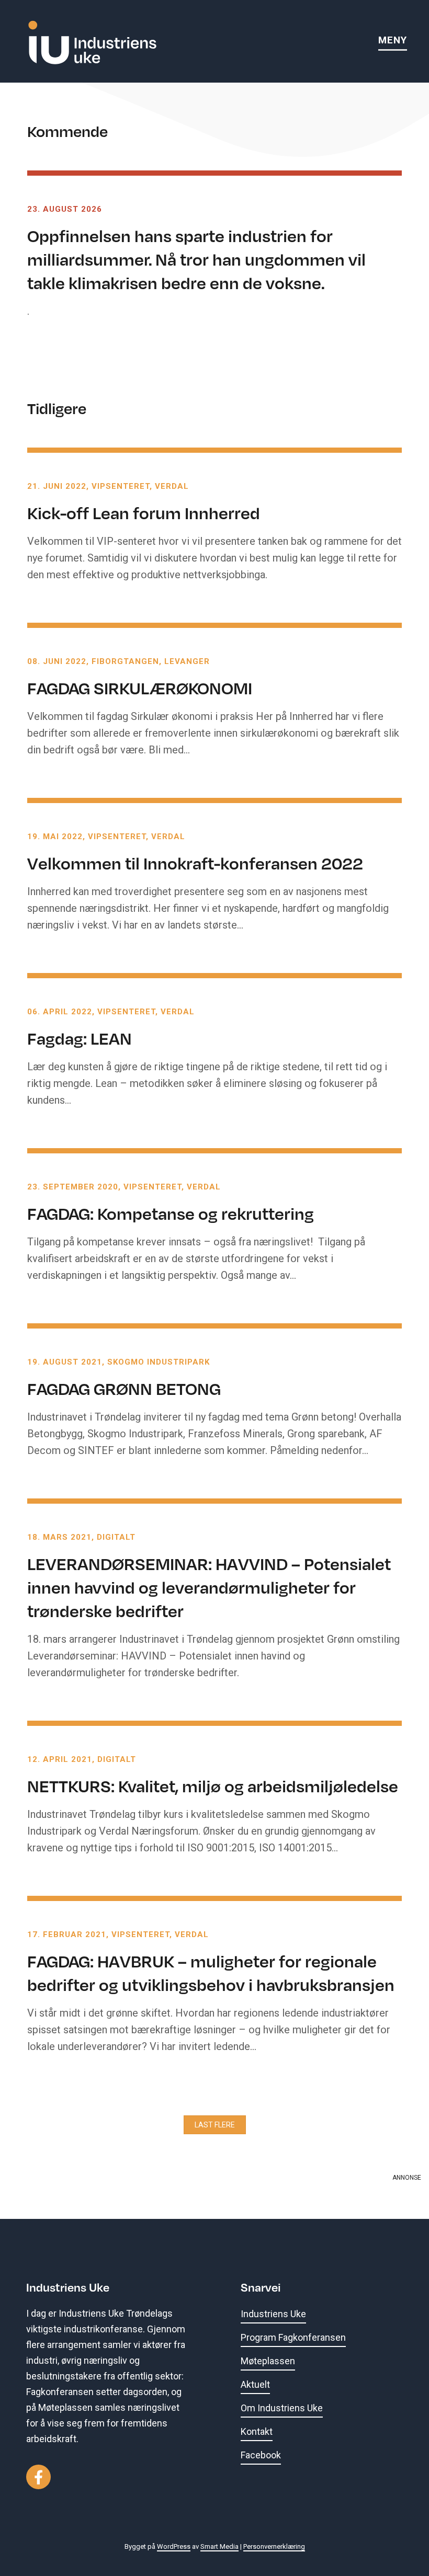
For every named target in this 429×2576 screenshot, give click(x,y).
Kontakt (257, 2431)
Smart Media (219, 2546)
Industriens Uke (273, 2314)
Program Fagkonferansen (293, 2337)
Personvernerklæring (274, 2546)
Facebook (261, 2455)
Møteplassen (268, 2361)
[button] (215, 2125)
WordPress (174, 2546)
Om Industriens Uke (282, 2408)
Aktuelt (255, 2384)
